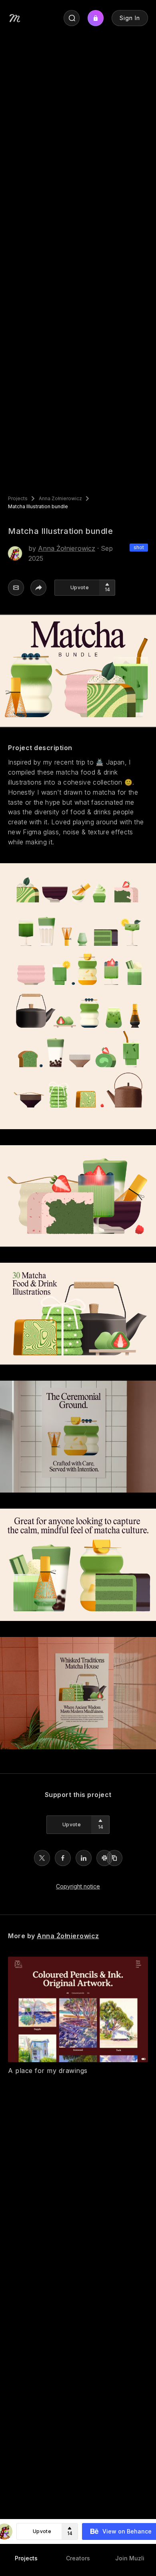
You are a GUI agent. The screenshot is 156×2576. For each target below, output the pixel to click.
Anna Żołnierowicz (60, 499)
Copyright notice (78, 1886)
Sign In (130, 18)
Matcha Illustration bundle (38, 507)
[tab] (26, 2558)
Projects (18, 499)
